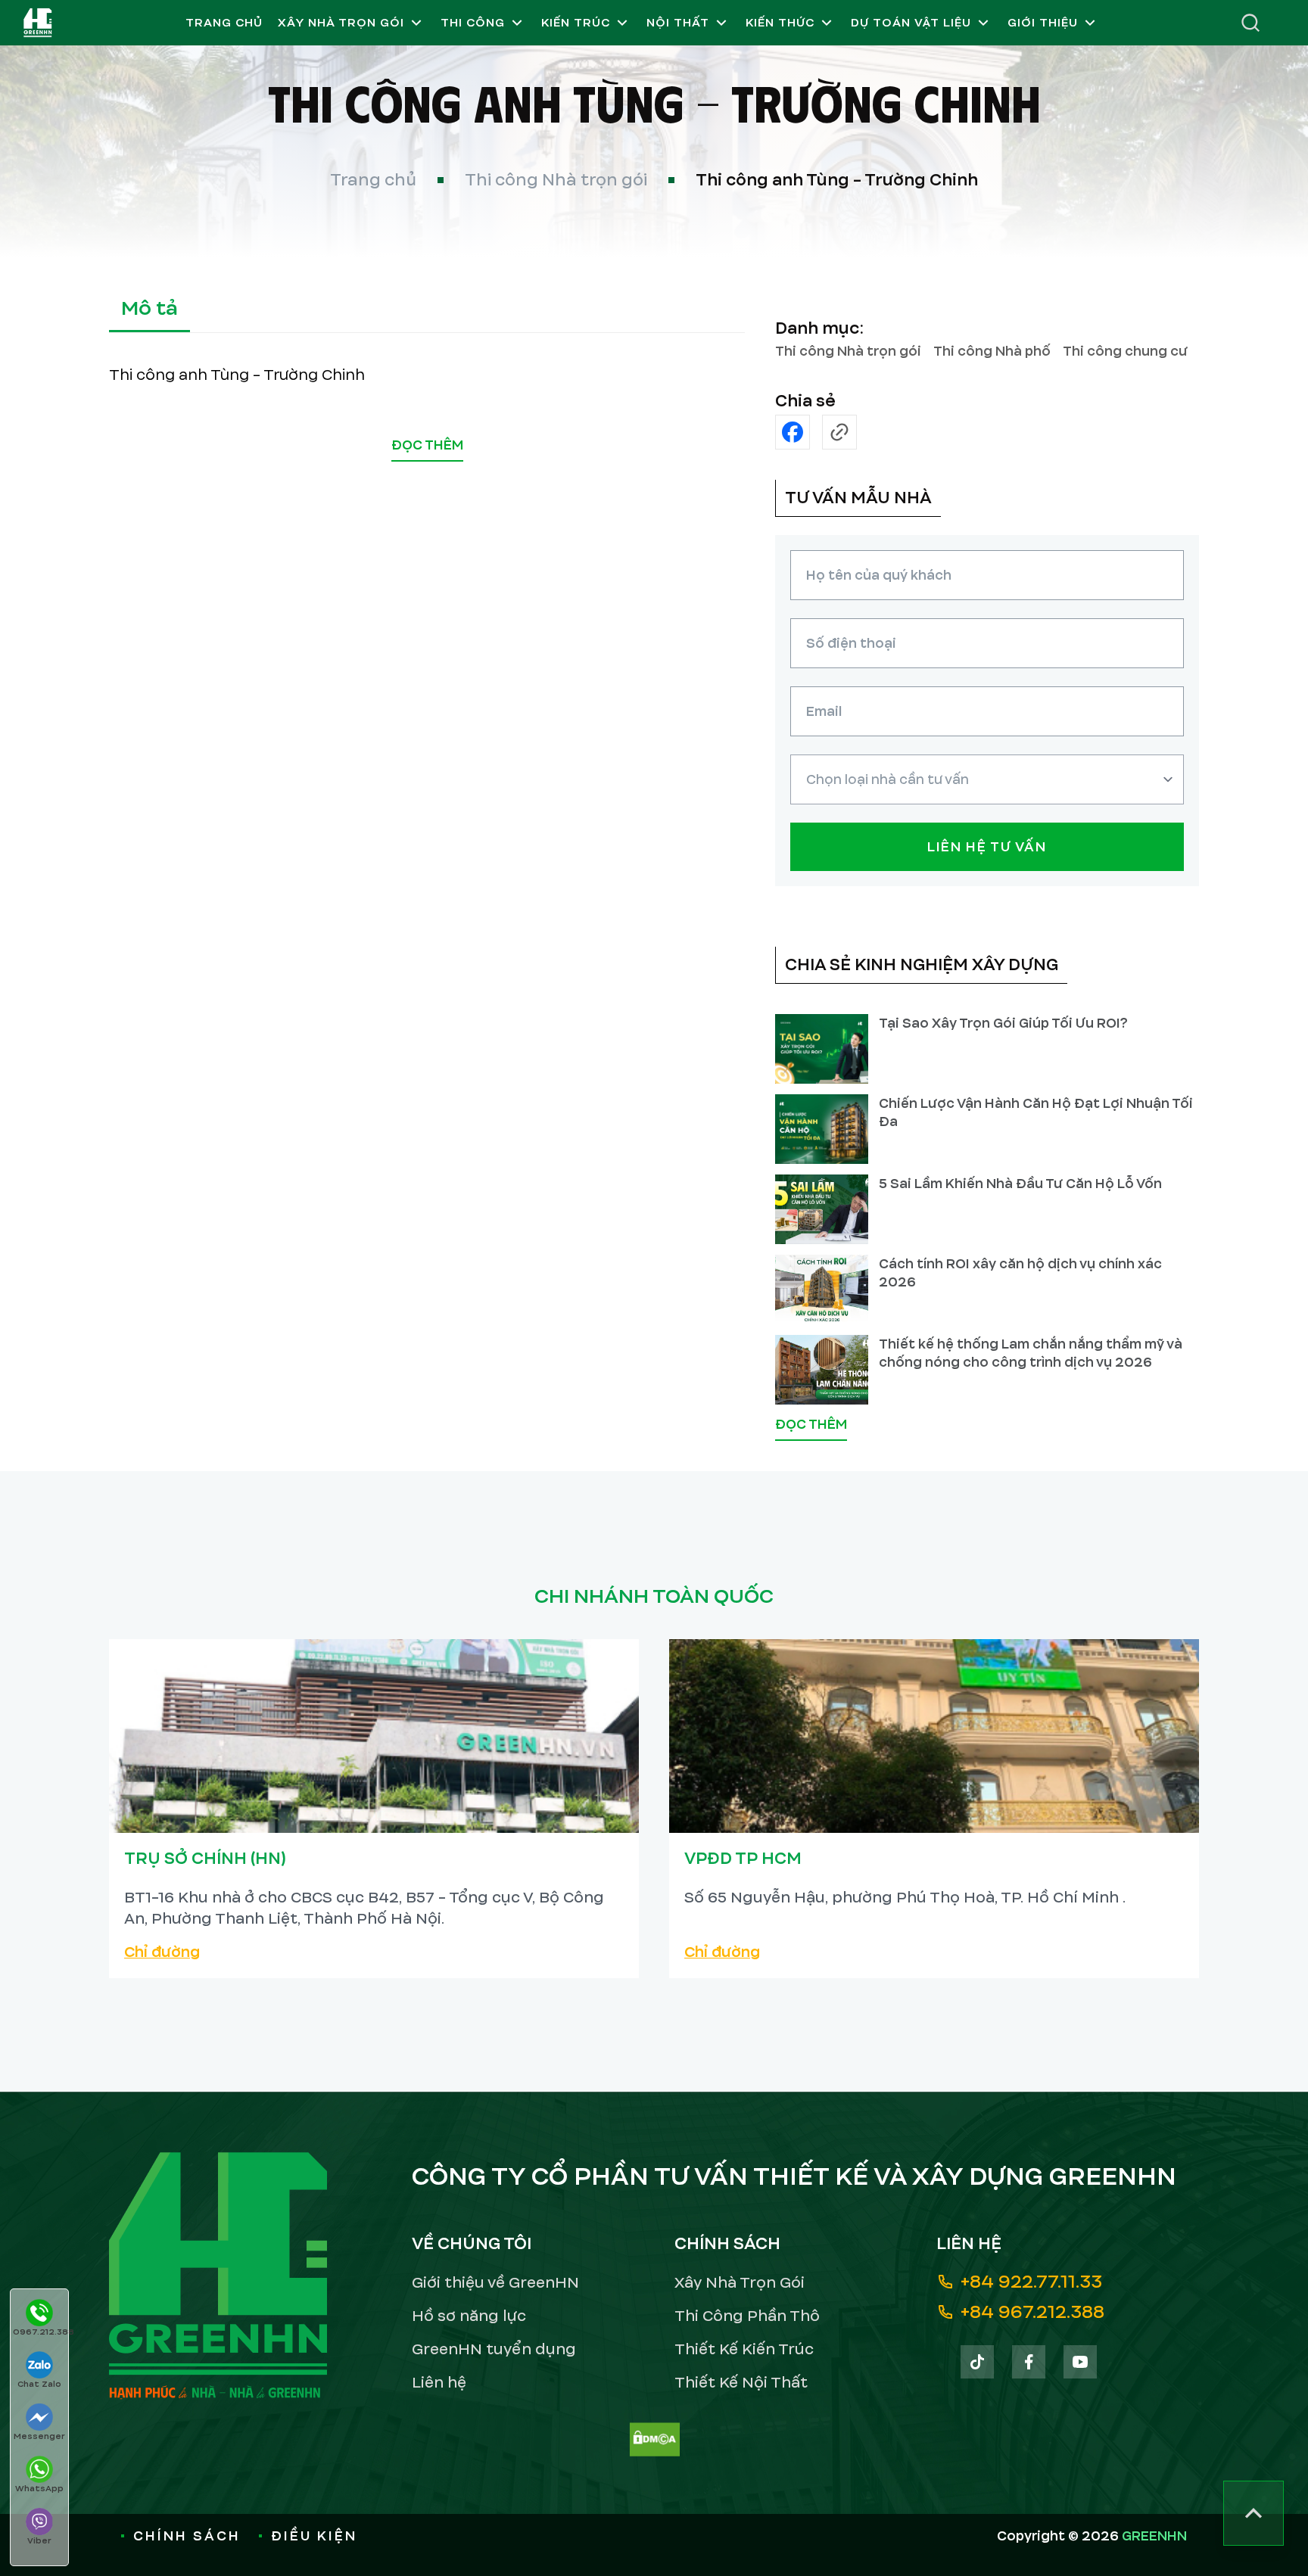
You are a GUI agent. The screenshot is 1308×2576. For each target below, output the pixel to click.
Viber (39, 2540)
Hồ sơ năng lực (469, 2316)
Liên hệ (439, 2383)
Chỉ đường (162, 1952)
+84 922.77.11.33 (1031, 2282)
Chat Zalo (39, 2384)
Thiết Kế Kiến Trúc (744, 2349)
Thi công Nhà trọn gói (556, 180)
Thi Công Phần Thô (747, 2316)
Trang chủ (224, 23)
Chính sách (187, 2536)
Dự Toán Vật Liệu (911, 23)
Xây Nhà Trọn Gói (341, 23)
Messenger (39, 2436)
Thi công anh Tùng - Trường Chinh (837, 180)
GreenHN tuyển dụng (494, 2349)
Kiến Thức (780, 23)
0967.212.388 (40, 2332)
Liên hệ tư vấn (987, 847)
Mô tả (149, 308)
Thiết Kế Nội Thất (741, 2383)
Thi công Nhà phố (992, 351)
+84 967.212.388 (1032, 2312)
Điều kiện (314, 2536)
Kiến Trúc (576, 23)
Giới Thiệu (1043, 23)
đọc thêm (811, 1425)
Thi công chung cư (1125, 351)
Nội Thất (678, 23)
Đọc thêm (427, 445)
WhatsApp (39, 2488)
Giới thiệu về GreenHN (495, 2283)
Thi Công (473, 23)
